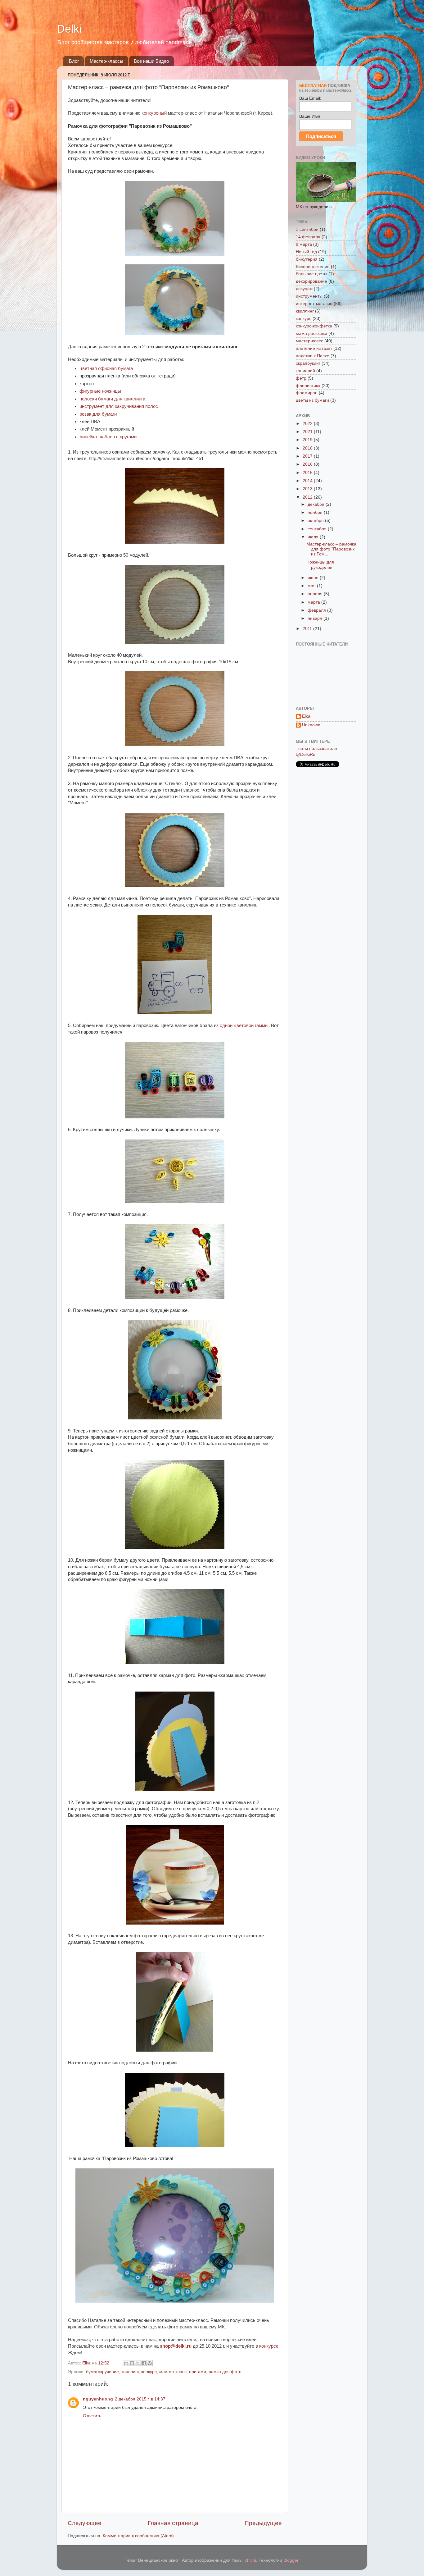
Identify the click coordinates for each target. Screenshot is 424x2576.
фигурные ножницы (100, 391)
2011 (308, 629)
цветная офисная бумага (106, 368)
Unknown (311, 725)
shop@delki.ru (176, 2346)
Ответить (92, 2416)
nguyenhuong (98, 2399)
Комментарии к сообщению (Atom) (138, 2536)
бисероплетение (313, 267)
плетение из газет (314, 348)
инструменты (309, 296)
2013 (308, 489)
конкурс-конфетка (314, 326)
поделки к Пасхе (313, 356)
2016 (308, 464)
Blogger (291, 2560)
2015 (308, 473)
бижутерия (307, 259)
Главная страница (173, 2523)
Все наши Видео (151, 61)
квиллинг (130, 2372)
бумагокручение (102, 2372)
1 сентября (307, 229)
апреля (316, 594)
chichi (250, 2560)
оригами (198, 2372)
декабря (317, 504)
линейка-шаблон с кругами (108, 437)
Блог (74, 61)
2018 (308, 448)
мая (312, 586)
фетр (301, 378)
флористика (308, 386)
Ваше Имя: (310, 116)
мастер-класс (173, 2372)
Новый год (306, 252)
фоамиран (307, 393)
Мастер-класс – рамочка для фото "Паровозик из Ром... (331, 549)
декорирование (311, 281)
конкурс (149, 2372)
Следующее (85, 2523)
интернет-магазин (314, 304)
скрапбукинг (308, 363)
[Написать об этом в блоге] (132, 2363)
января (316, 618)
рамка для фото (225, 2372)
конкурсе (269, 2346)
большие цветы (311, 274)
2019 (308, 440)
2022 (308, 424)
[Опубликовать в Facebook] (144, 2363)
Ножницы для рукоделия (320, 565)
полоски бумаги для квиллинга (112, 399)
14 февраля (308, 237)
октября (316, 521)
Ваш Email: (310, 98)
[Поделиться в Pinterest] (150, 2363)
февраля (317, 610)
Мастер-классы (106, 61)
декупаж (304, 289)
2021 (308, 432)
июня (314, 578)
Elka (306, 716)
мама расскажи (311, 333)
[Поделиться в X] (138, 2363)
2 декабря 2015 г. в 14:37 (140, 2399)
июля (314, 537)
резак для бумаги (98, 414)
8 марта (304, 244)
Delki (69, 29)
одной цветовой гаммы (244, 1025)
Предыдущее (263, 2523)
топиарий (305, 371)
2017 (308, 456)
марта (314, 602)
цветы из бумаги (312, 400)
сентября (318, 529)
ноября (316, 512)
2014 (308, 481)
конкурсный (154, 113)
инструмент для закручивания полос (119, 406)
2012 (308, 497)
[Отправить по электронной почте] (126, 2363)
